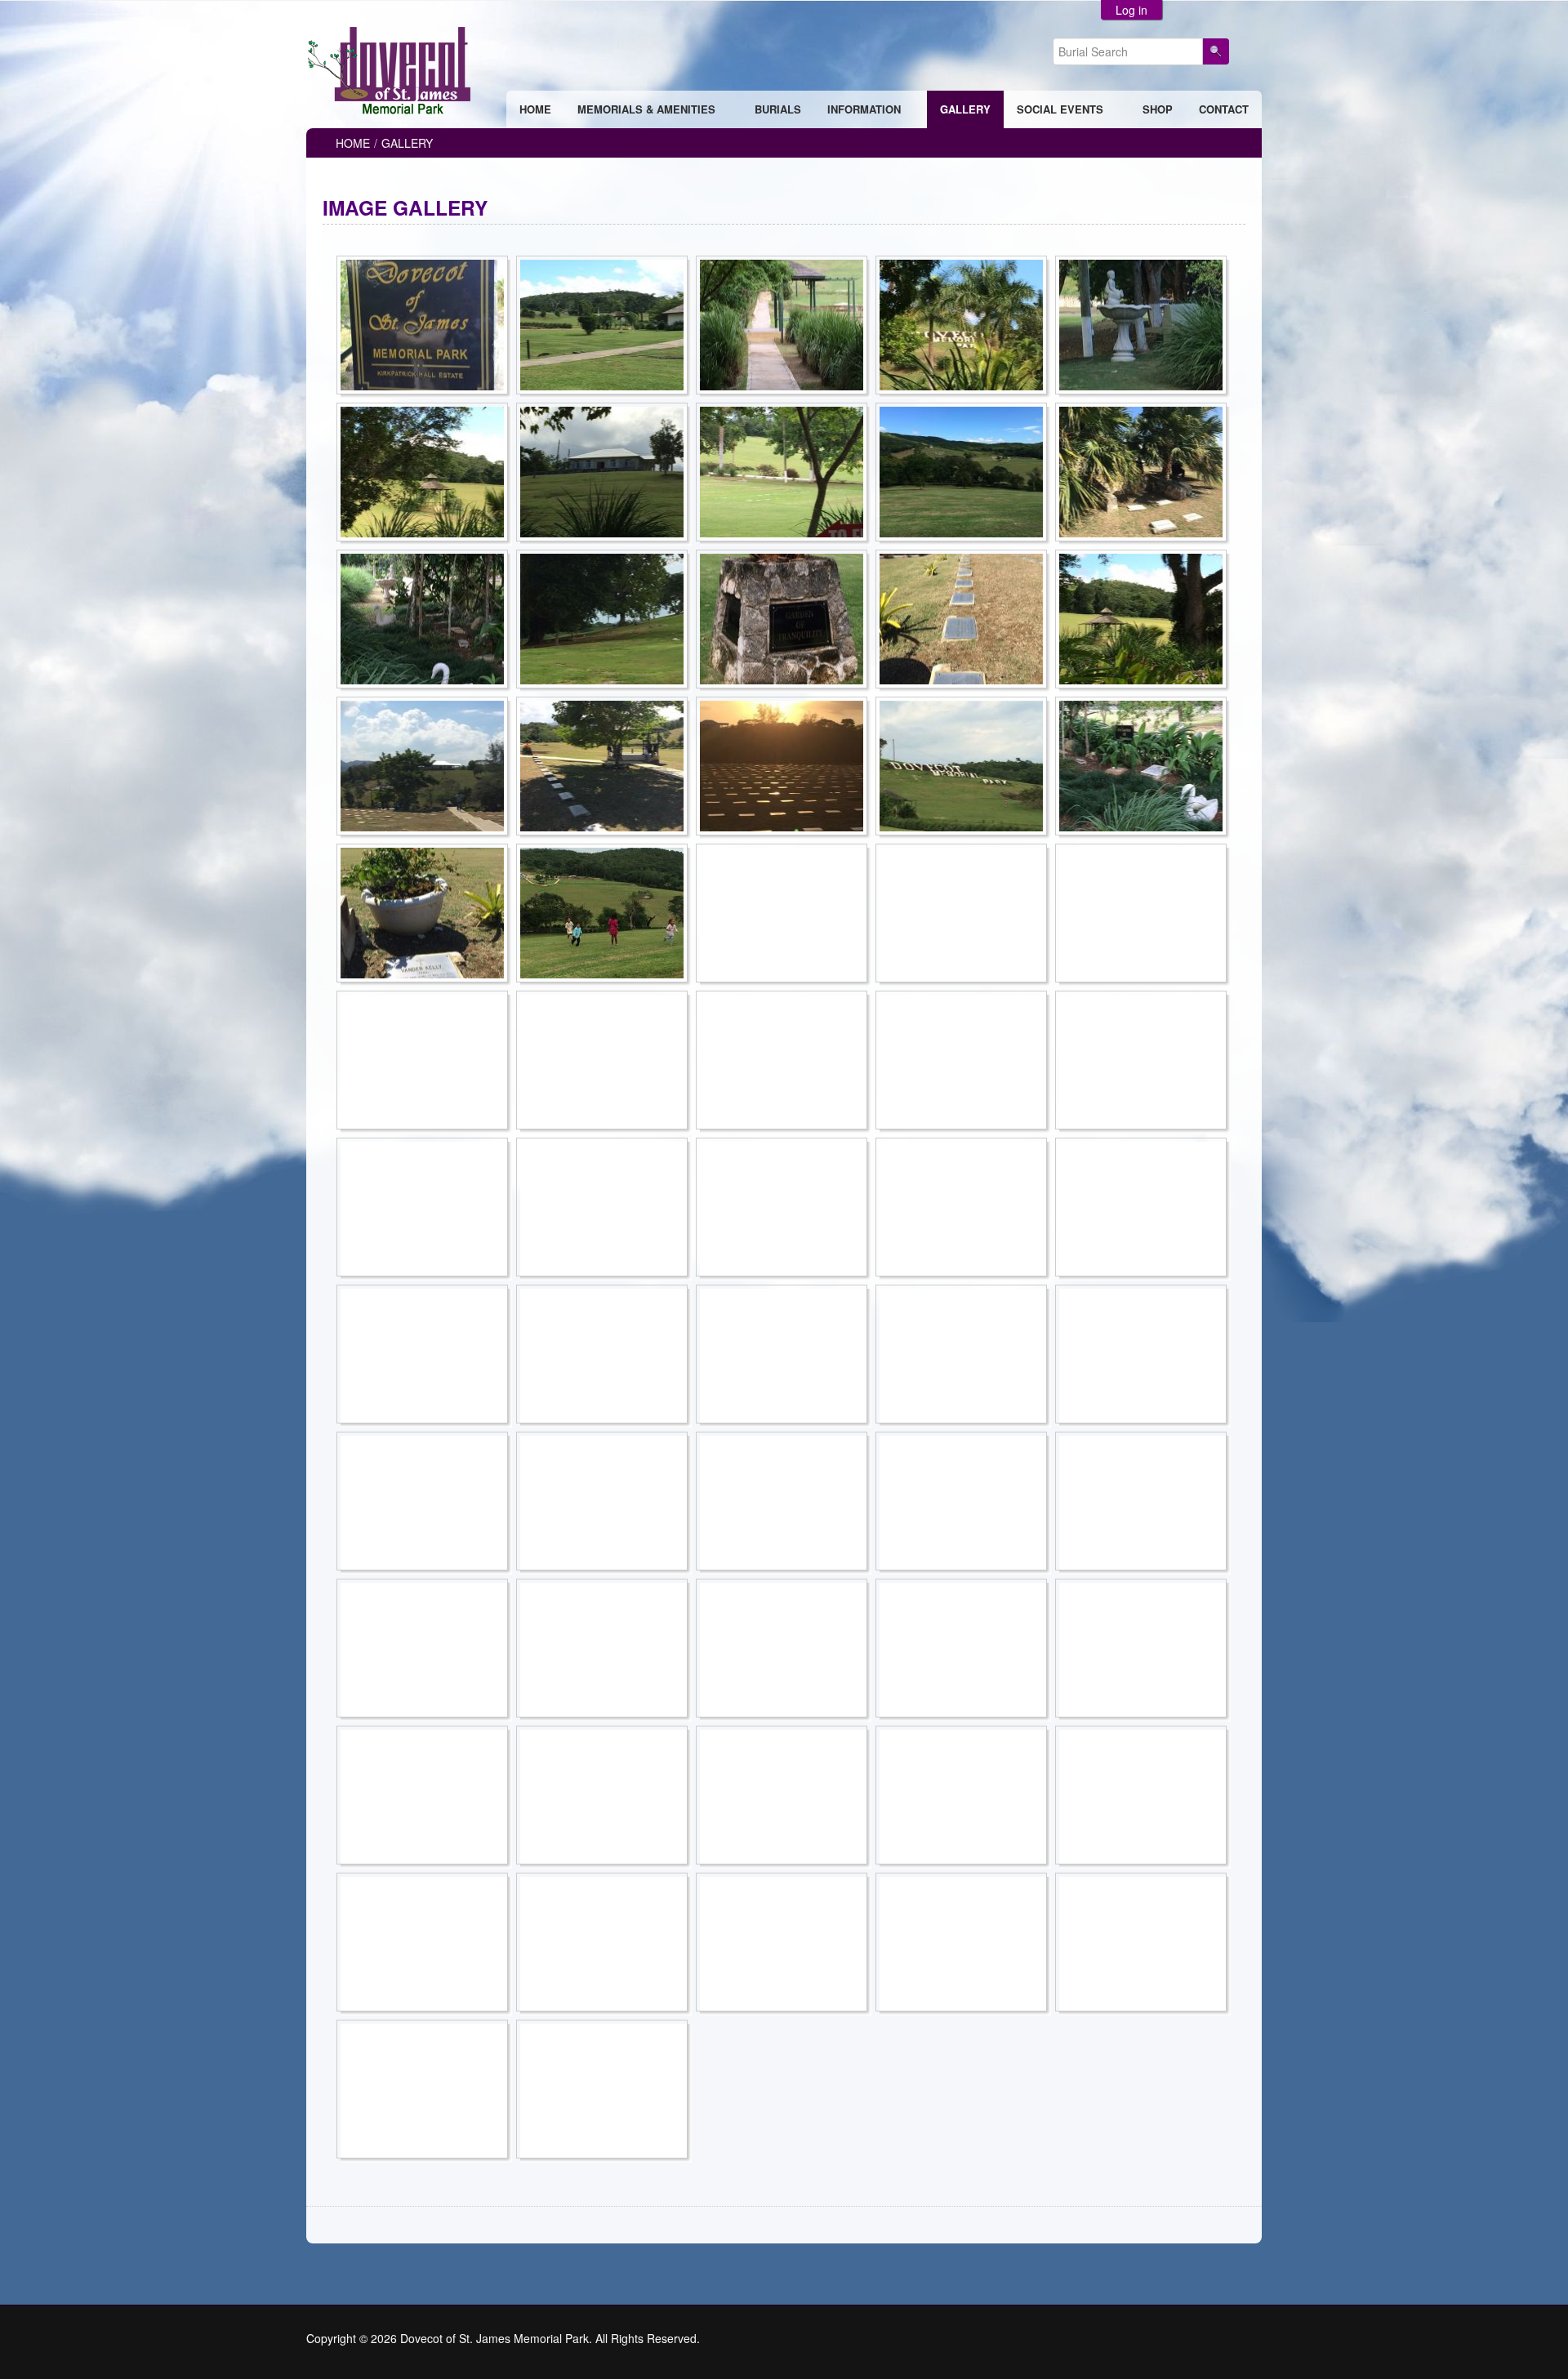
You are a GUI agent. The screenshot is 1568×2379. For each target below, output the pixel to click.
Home (353, 143)
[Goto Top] (1257, 2338)
